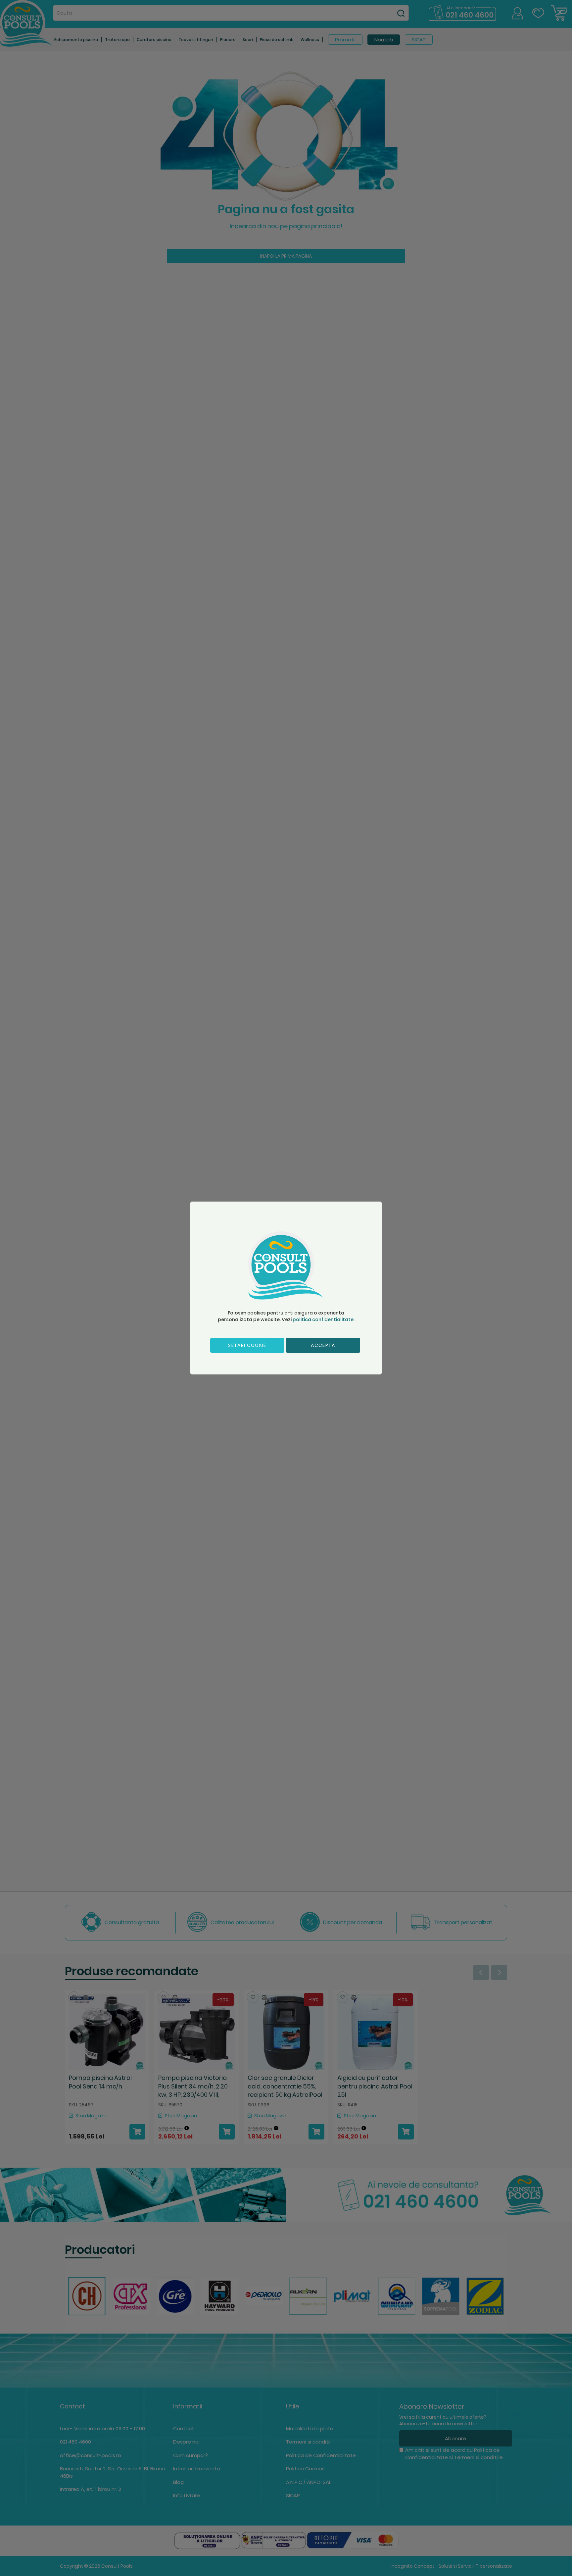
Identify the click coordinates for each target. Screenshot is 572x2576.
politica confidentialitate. (324, 1319)
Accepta (323, 1345)
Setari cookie (247, 1345)
